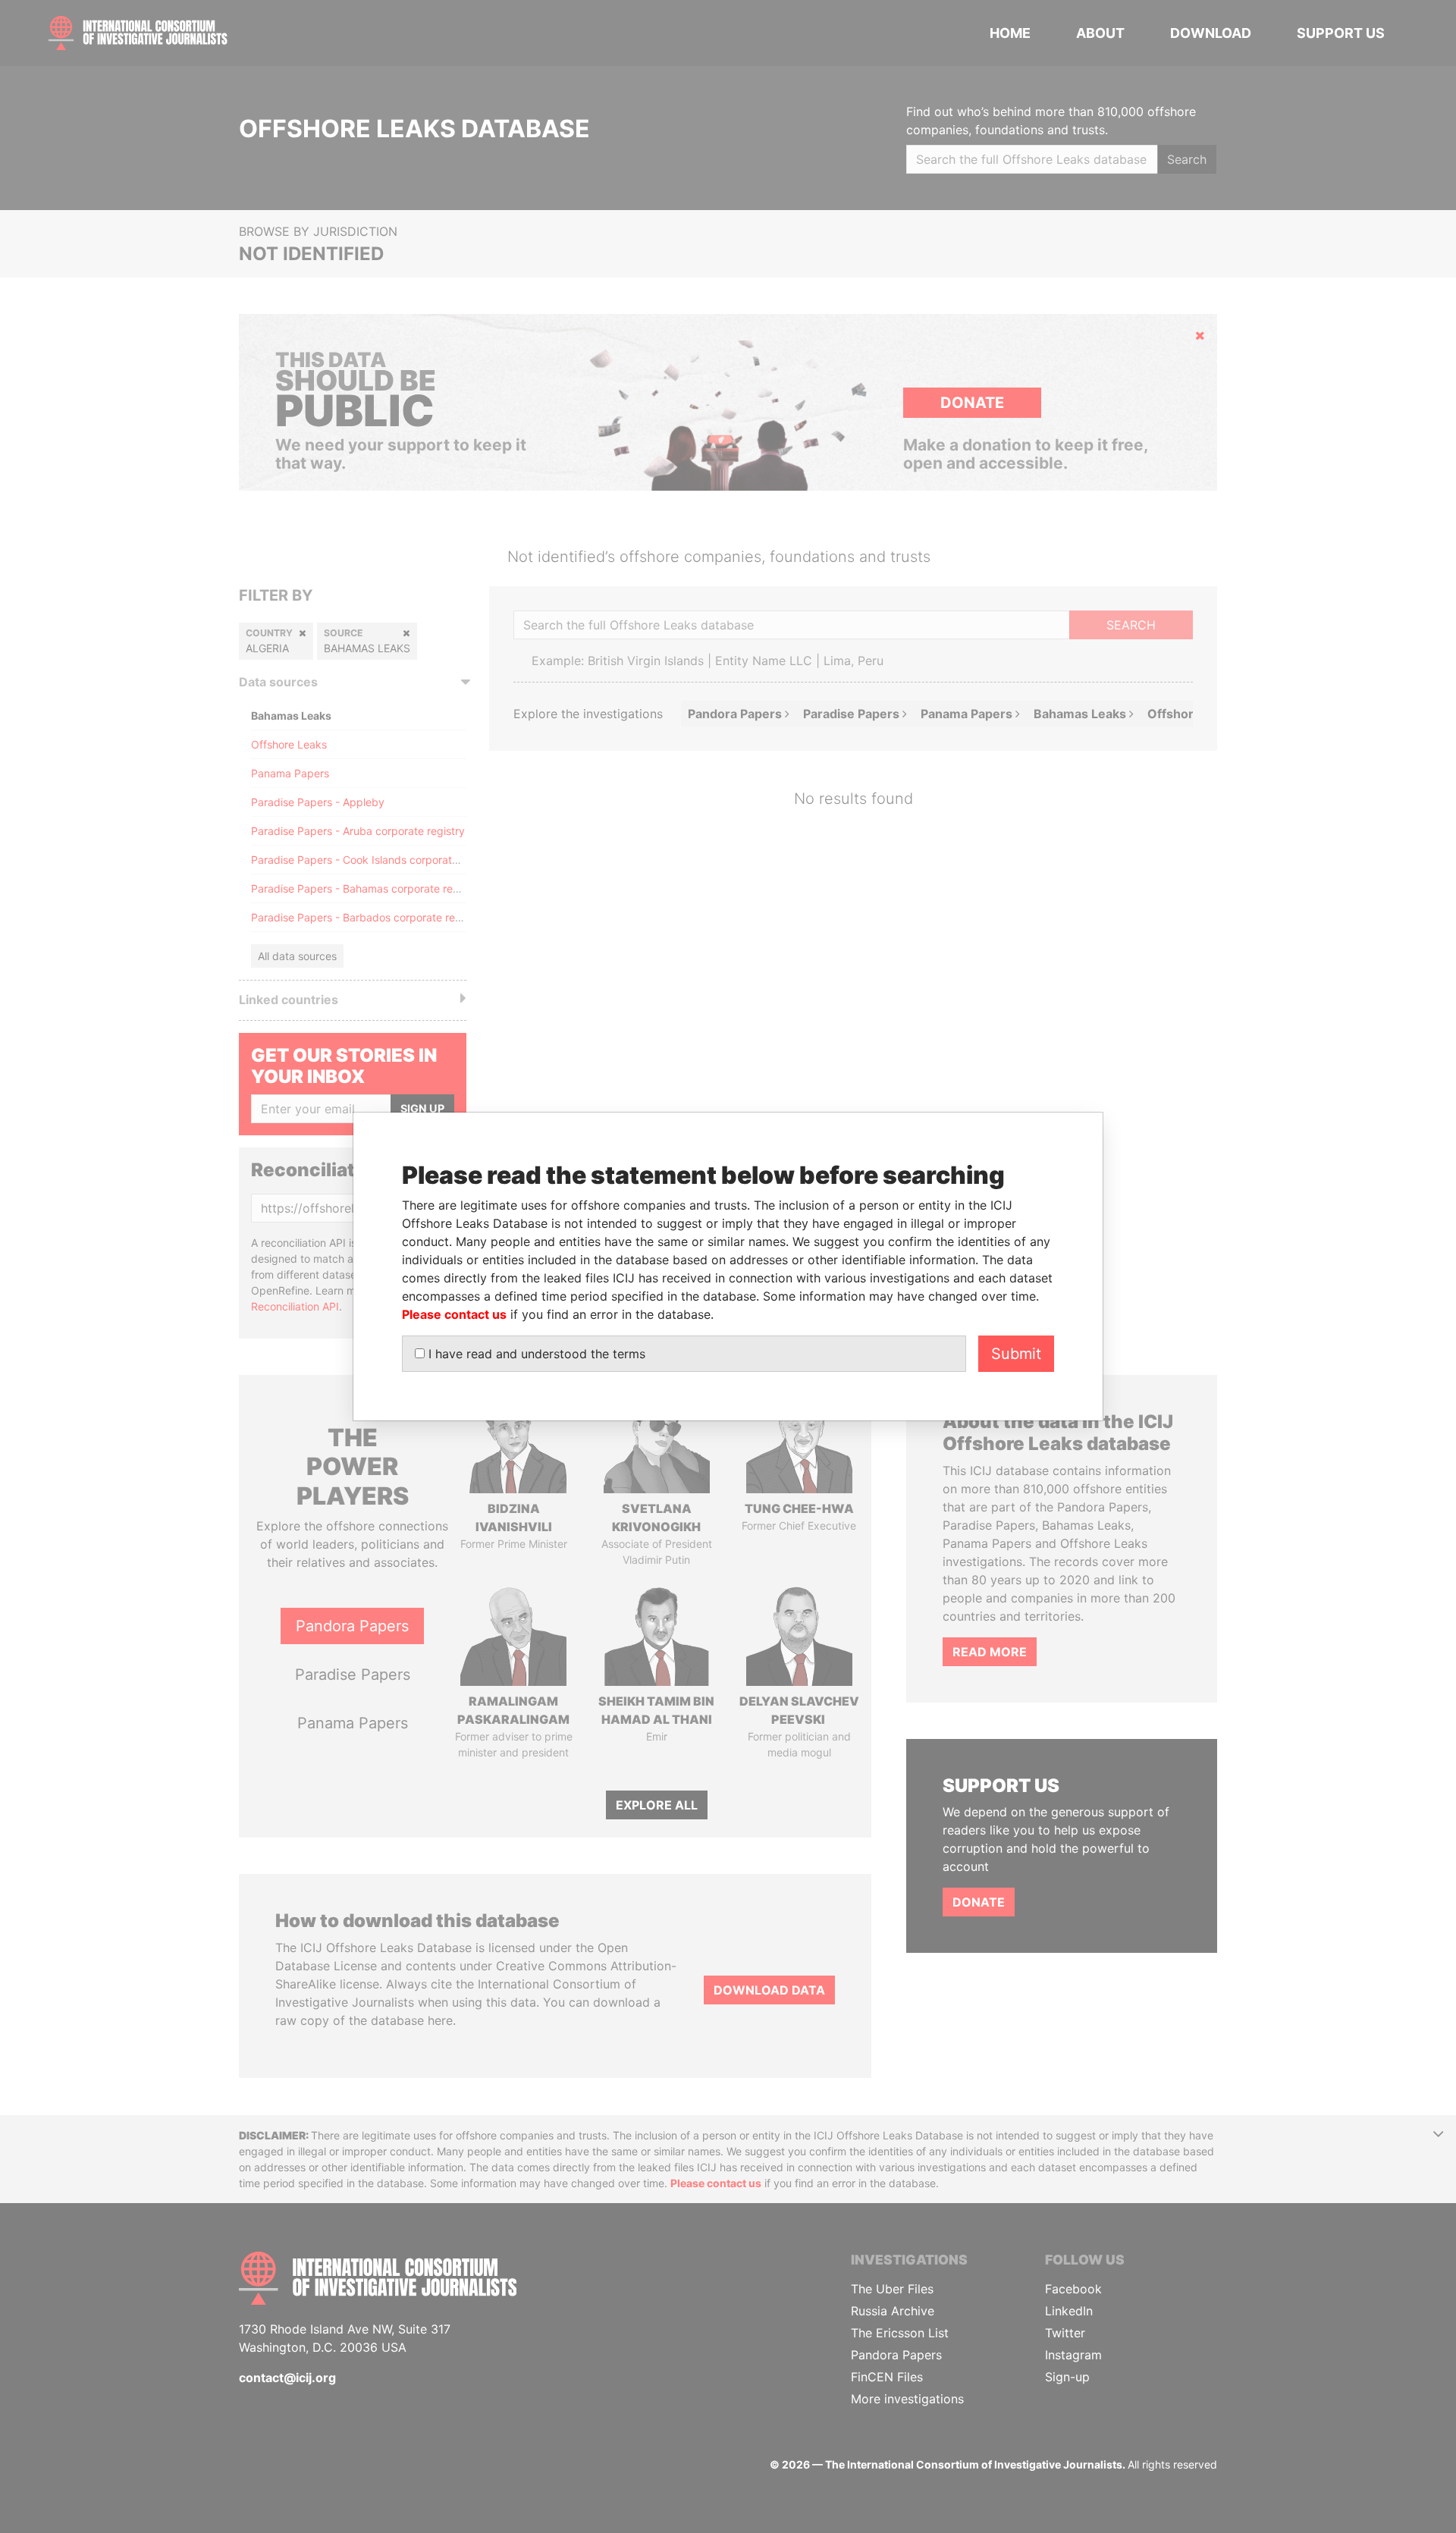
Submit (1016, 1354)
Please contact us (454, 1314)
